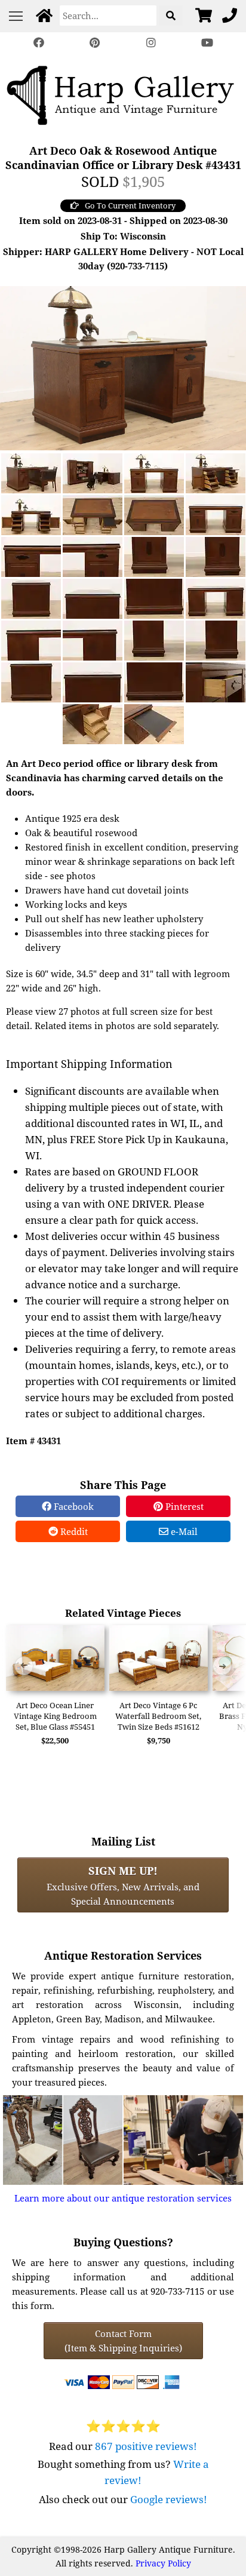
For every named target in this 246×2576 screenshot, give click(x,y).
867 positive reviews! (146, 2446)
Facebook (73, 1506)
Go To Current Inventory (130, 205)
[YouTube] (207, 43)
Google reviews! (169, 2499)
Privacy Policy (163, 2563)
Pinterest (183, 1506)
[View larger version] (123, 367)
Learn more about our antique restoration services (123, 2198)
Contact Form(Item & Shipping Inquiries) (123, 2341)
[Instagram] (151, 43)
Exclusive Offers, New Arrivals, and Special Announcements (123, 1885)
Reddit (73, 1531)
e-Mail (183, 1531)
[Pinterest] (95, 43)
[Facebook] (39, 43)
